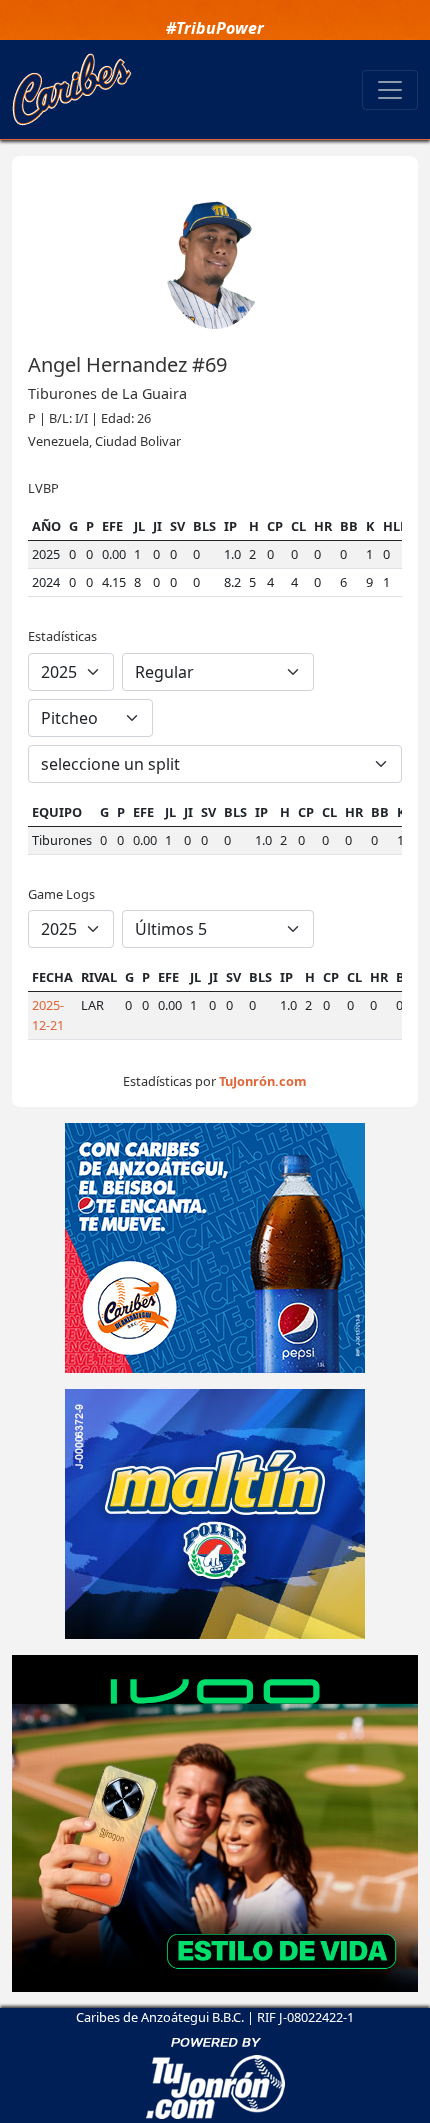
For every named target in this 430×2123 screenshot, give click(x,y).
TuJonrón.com (263, 1081)
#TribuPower (215, 28)
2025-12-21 (48, 1014)
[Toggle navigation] (390, 90)
